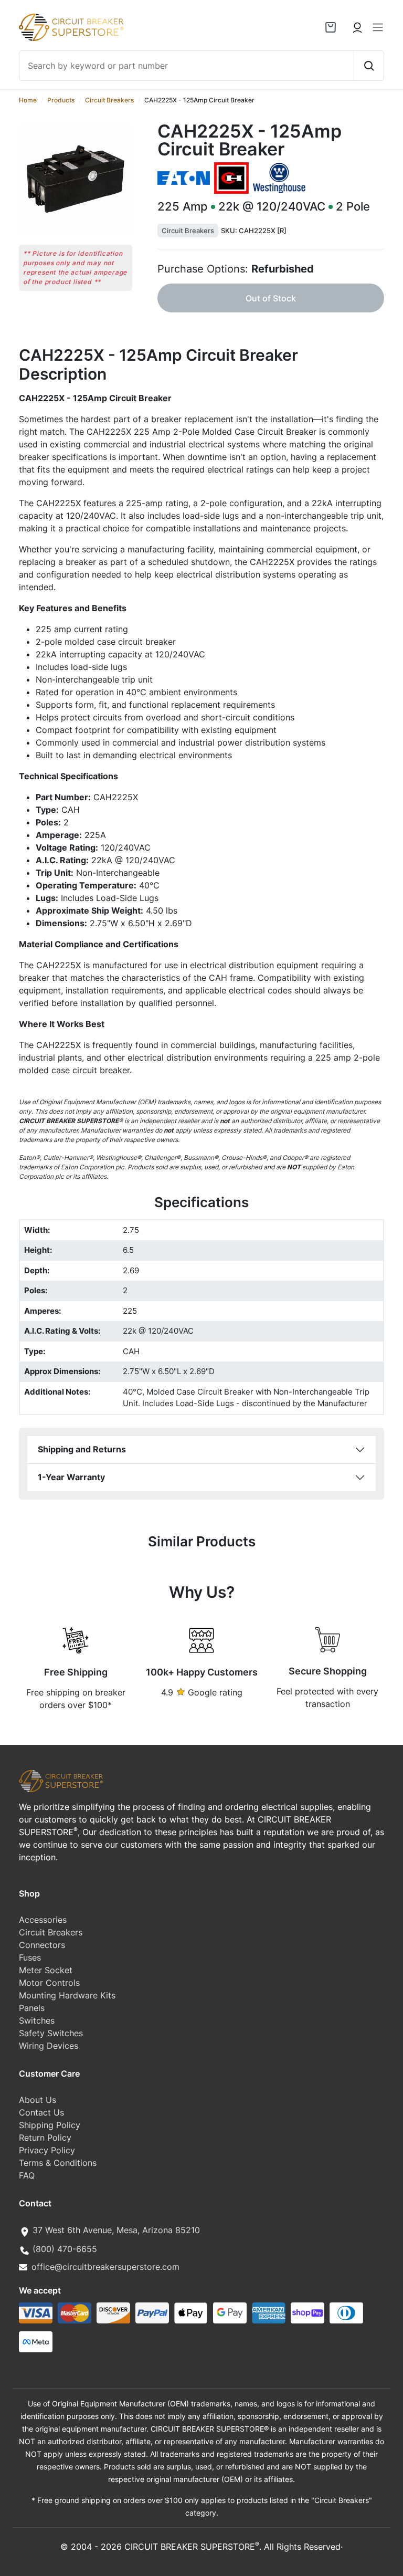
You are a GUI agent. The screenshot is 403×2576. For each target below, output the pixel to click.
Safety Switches (51, 2033)
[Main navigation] (378, 27)
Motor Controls (49, 1983)
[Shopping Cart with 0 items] (331, 27)
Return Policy (45, 2138)
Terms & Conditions (58, 2163)
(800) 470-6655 (65, 2249)
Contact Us (41, 2112)
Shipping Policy (50, 2125)
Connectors (42, 1945)
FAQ (27, 2175)
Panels (32, 2008)
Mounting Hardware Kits (67, 1995)
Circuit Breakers (109, 100)
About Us (38, 2100)
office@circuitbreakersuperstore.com (105, 2267)
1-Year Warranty (71, 1477)
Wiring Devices (49, 2046)
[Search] (369, 66)
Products (61, 100)
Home (28, 100)
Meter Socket (46, 1970)
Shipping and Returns (82, 1449)
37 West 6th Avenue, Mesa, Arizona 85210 (116, 2230)
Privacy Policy (47, 2150)
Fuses (30, 1957)
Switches (37, 2020)
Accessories (43, 1920)
